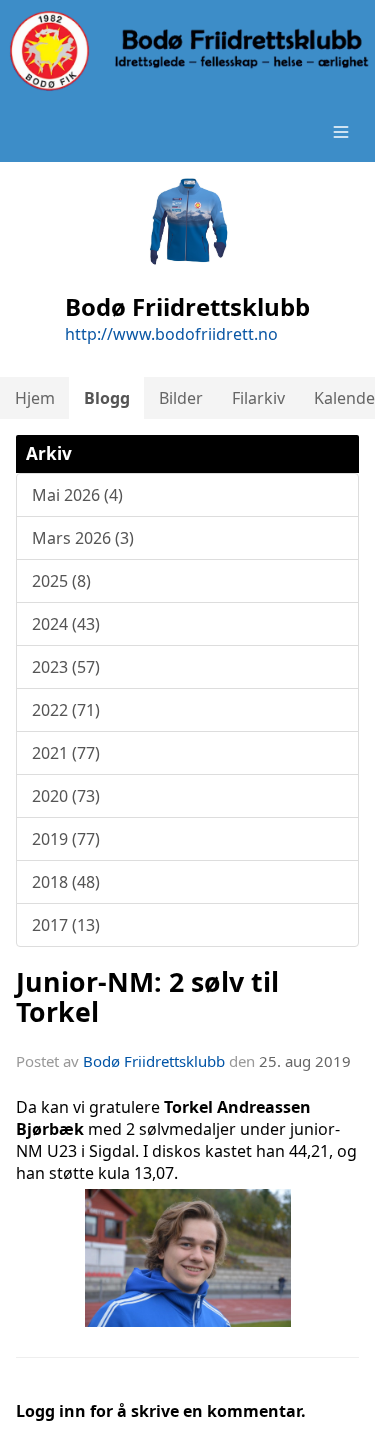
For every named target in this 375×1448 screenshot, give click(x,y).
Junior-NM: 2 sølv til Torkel (147, 996)
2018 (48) (66, 882)
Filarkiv (258, 398)
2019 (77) (66, 839)
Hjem (35, 398)
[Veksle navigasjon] (341, 132)
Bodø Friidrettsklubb (154, 1061)
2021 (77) (66, 753)
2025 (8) (61, 581)
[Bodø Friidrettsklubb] (187, 51)
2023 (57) (66, 667)
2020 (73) (66, 796)
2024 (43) (66, 624)
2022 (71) (66, 710)
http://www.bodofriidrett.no (171, 334)
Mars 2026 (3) (83, 538)
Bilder (181, 398)
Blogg (107, 398)
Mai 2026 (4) (77, 495)
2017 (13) (66, 925)
